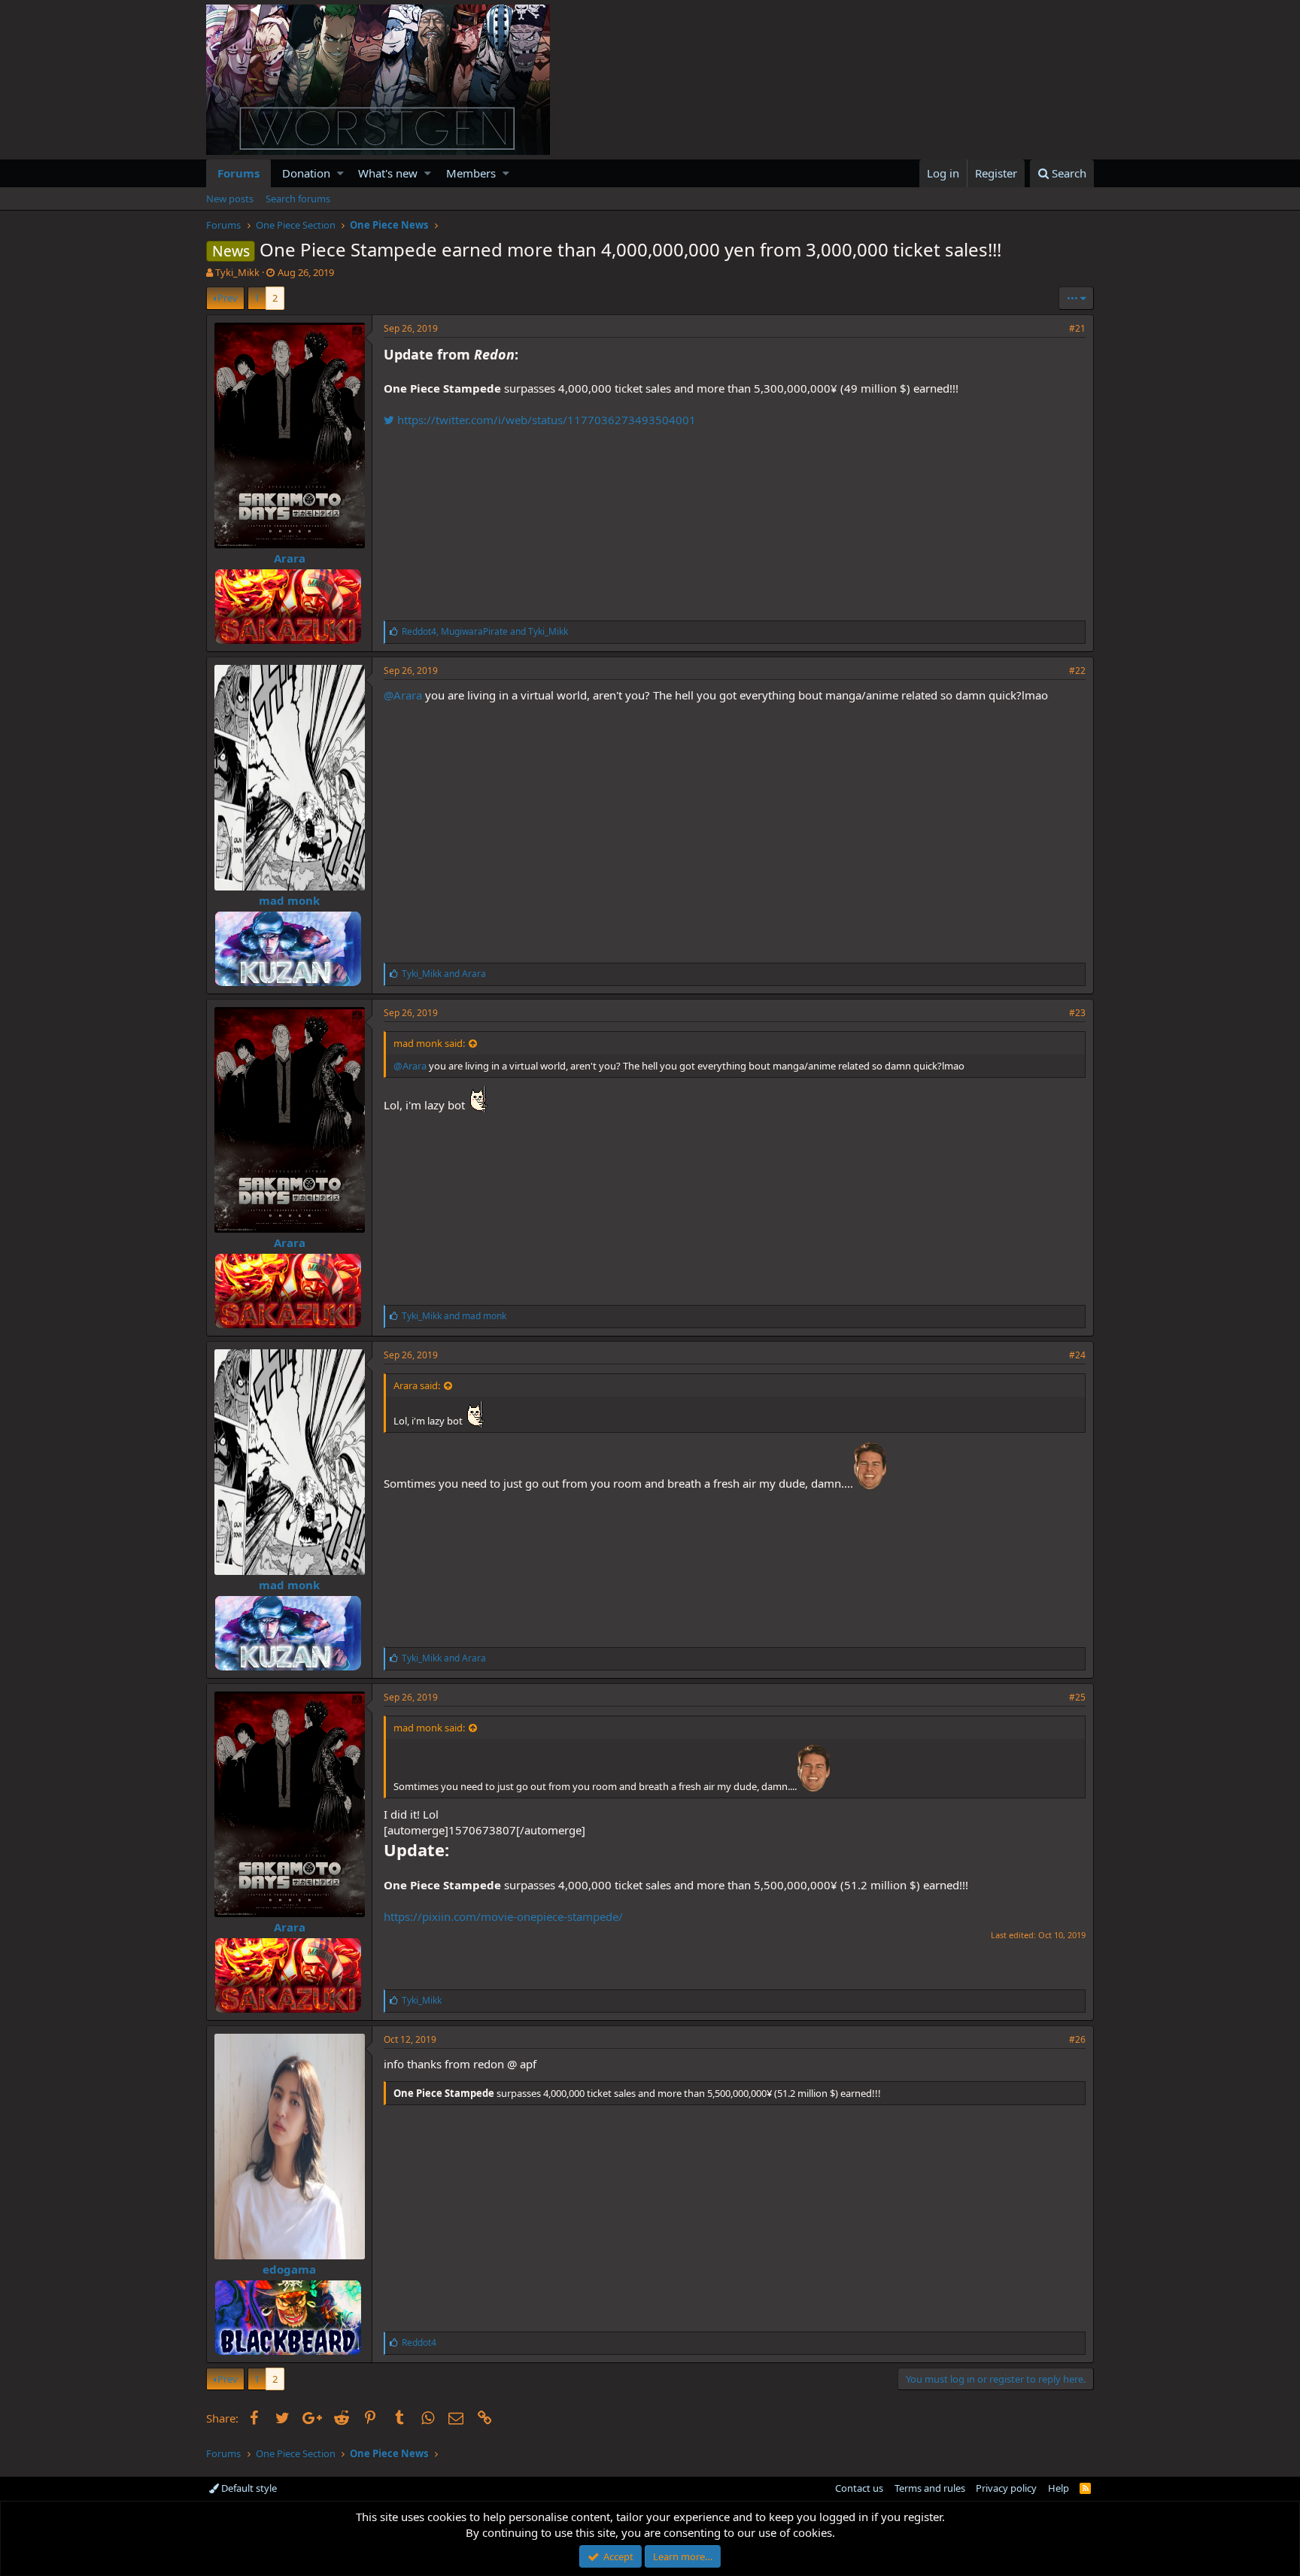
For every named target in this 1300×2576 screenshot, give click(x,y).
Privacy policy (1006, 2488)
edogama (289, 2269)
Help (1059, 2488)
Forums (238, 173)
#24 (1077, 1355)
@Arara (403, 695)
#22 (1077, 671)
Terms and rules (930, 2488)
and (444, 974)
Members (471, 173)
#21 (1077, 328)
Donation (306, 173)
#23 (1077, 1013)
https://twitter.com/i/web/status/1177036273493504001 (545, 420)
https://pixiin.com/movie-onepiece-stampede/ (503, 1916)
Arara (290, 558)
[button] (340, 173)
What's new (388, 173)
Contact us (859, 2488)
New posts (230, 199)
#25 (1077, 1697)
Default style (248, 2488)
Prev (228, 298)
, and (485, 631)
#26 (1077, 2039)
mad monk (289, 900)
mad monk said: (429, 1043)
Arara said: (417, 1385)
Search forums (298, 199)
